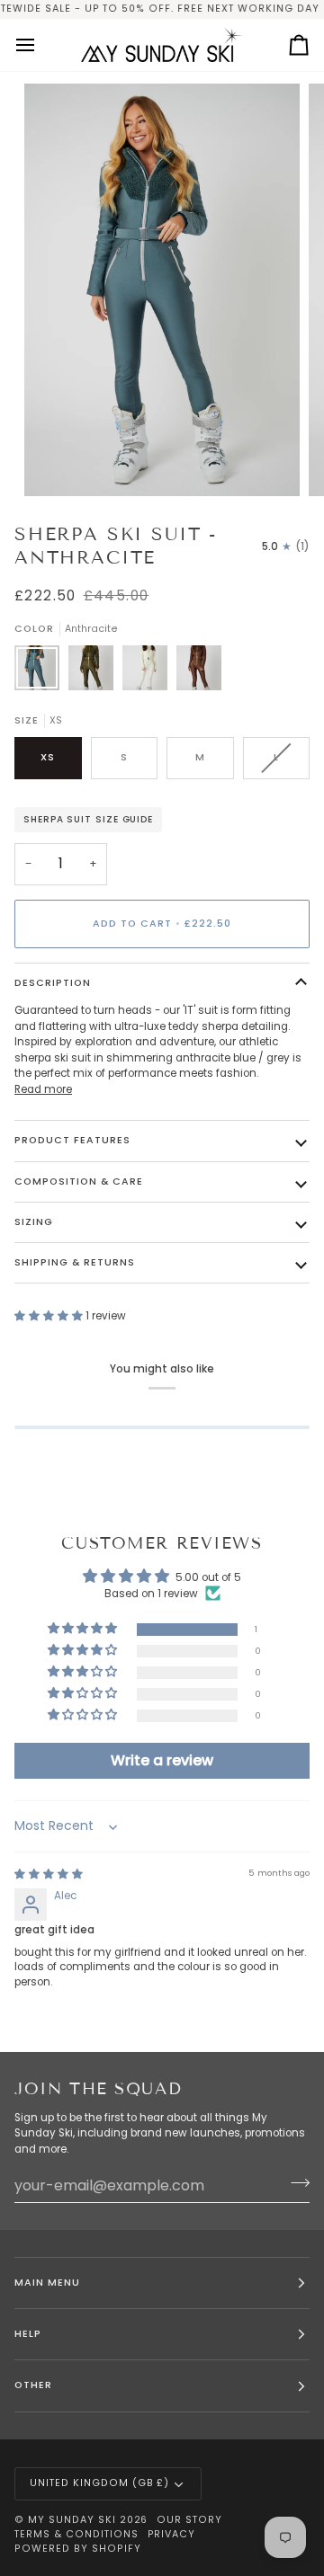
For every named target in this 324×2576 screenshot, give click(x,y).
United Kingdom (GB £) (99, 2483)
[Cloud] (149, 672)
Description (53, 983)
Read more (43, 1089)
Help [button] (28, 2334)
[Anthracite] (41, 672)
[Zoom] (58, 462)
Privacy (172, 2534)
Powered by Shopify (78, 2549)
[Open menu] (41, 45)
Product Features (72, 1140)
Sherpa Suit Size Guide (88, 819)
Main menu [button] (47, 2283)
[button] (50, 1316)
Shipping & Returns (75, 1262)
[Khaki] (95, 672)
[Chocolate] (199, 672)
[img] (49, 1874)
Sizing (34, 1222)
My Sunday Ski (72, 2520)
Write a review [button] (162, 1760)
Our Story (189, 2520)
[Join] (295, 2183)
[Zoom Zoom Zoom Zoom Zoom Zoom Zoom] (162, 290)
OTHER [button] (33, 2385)
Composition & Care (79, 1181)
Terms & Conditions (76, 2534)
